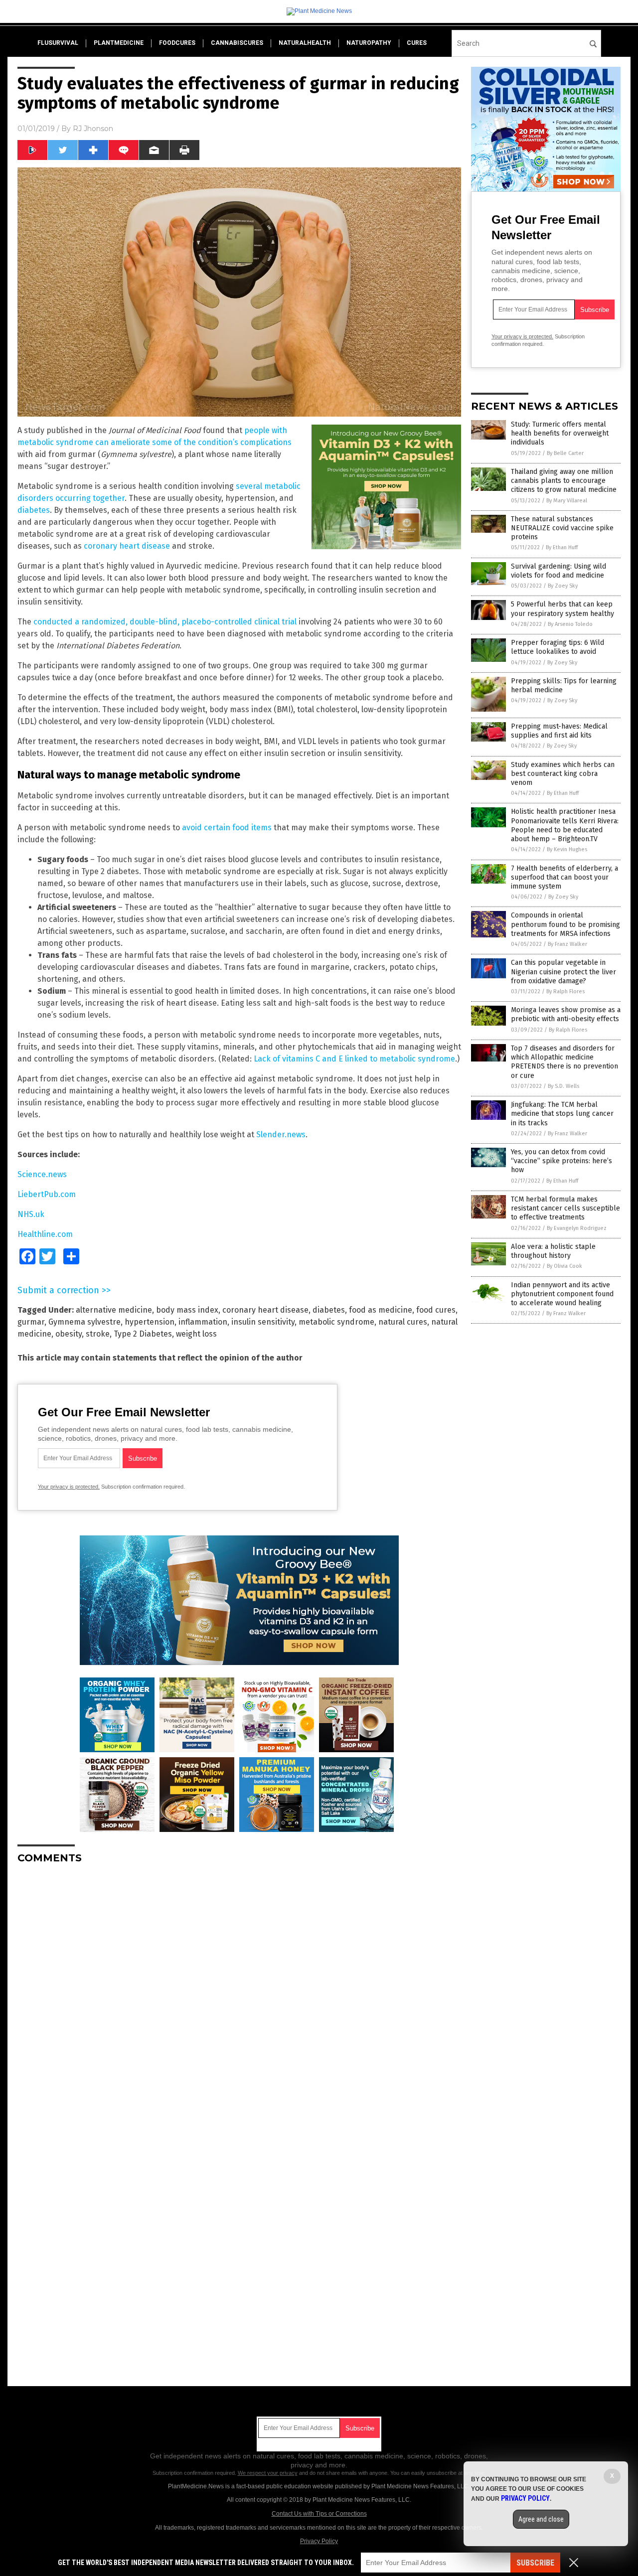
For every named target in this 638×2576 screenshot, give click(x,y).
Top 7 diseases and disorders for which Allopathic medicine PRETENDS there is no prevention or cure (564, 1062)
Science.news (42, 1174)
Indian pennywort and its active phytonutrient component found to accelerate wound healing (562, 1294)
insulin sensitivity (263, 1322)
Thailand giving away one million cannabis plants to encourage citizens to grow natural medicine (564, 481)
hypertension (150, 1322)
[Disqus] (239, 1996)
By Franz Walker (567, 944)
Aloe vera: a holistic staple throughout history (553, 1251)
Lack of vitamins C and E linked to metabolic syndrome (354, 1059)
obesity (69, 1334)
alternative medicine (114, 1310)
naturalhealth (305, 43)
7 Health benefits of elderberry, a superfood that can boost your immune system (564, 877)
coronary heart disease (127, 546)
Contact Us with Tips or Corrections (319, 2514)
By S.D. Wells (563, 1086)
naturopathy (369, 43)
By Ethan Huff (562, 547)
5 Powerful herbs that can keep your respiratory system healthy (562, 609)
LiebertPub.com (47, 1194)
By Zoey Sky (563, 586)
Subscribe (535, 2563)
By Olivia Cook (564, 1266)
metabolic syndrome (336, 1322)
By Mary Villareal (567, 501)
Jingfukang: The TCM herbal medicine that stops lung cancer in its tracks (562, 1114)
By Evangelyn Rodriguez (577, 1228)
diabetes (34, 510)
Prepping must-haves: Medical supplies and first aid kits (559, 731)
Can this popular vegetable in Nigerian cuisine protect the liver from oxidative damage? (563, 972)
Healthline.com (45, 1234)
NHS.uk (31, 1214)
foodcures (177, 43)
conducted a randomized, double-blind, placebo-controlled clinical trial (165, 622)
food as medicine (381, 1310)
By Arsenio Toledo (570, 624)
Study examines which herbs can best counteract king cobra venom (563, 774)
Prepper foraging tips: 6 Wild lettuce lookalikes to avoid (558, 647)
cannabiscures (237, 43)
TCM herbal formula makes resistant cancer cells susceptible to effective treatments (565, 1208)
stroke (98, 1334)
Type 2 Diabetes (143, 1334)
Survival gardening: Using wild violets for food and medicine (558, 571)
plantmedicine (119, 43)
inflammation (203, 1322)
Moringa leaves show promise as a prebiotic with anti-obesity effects (566, 1014)
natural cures (403, 1322)
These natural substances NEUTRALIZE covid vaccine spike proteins (562, 528)
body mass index (187, 1310)
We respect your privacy (268, 2473)
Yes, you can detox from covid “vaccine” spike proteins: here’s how (561, 1161)
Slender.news (281, 1135)
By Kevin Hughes (567, 849)
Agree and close (541, 2519)
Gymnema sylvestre (84, 1322)
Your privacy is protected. (69, 1487)
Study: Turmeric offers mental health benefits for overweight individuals (560, 433)
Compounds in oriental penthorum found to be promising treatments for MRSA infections (565, 924)
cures (417, 43)
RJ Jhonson (93, 129)
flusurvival (58, 43)
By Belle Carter (565, 453)
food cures (436, 1310)
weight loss (196, 1334)
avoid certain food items (227, 828)
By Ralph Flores (565, 991)
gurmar (31, 1322)
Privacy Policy (319, 2541)
